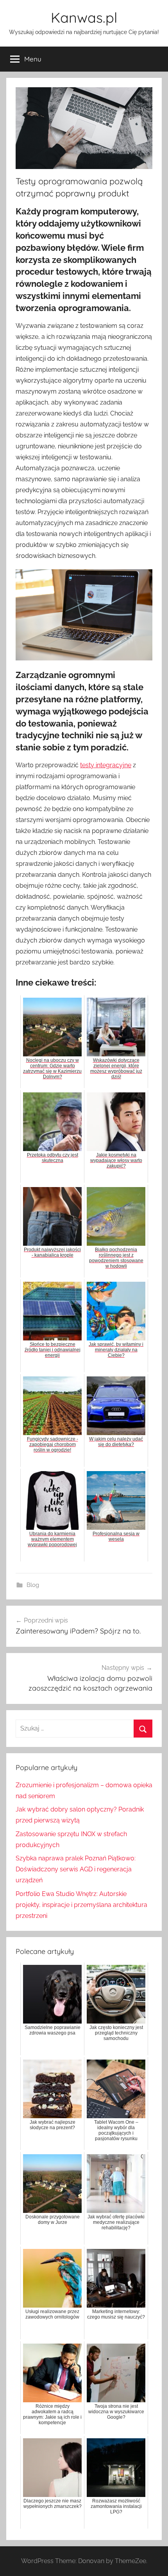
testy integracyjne (106, 765)
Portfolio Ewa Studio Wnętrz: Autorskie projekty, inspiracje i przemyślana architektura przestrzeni (81, 1905)
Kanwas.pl (84, 17)
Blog (33, 1585)
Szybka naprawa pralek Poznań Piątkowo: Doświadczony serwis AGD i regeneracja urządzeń (76, 1869)
